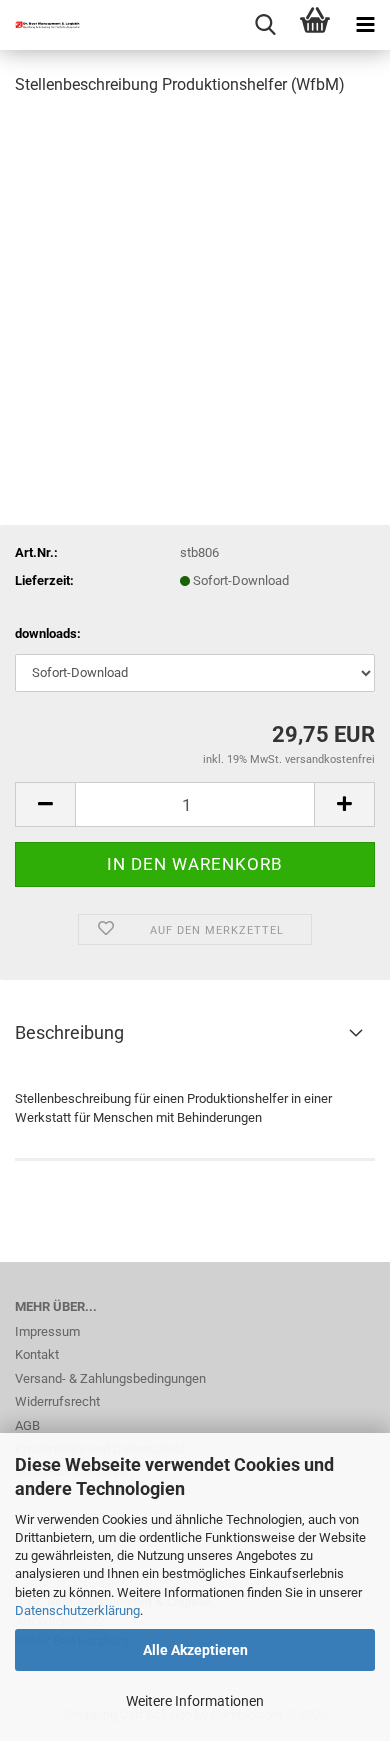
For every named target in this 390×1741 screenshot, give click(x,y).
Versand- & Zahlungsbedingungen (110, 1378)
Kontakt (37, 1354)
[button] (45, 804)
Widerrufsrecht (57, 1401)
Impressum (47, 1331)
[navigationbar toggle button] (365, 25)
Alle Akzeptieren (195, 1650)
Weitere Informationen (195, 1701)
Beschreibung (69, 1032)
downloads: (48, 633)
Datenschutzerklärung (77, 1610)
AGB (27, 1425)
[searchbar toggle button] (265, 25)
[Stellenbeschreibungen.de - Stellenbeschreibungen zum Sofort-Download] (40, 25)
